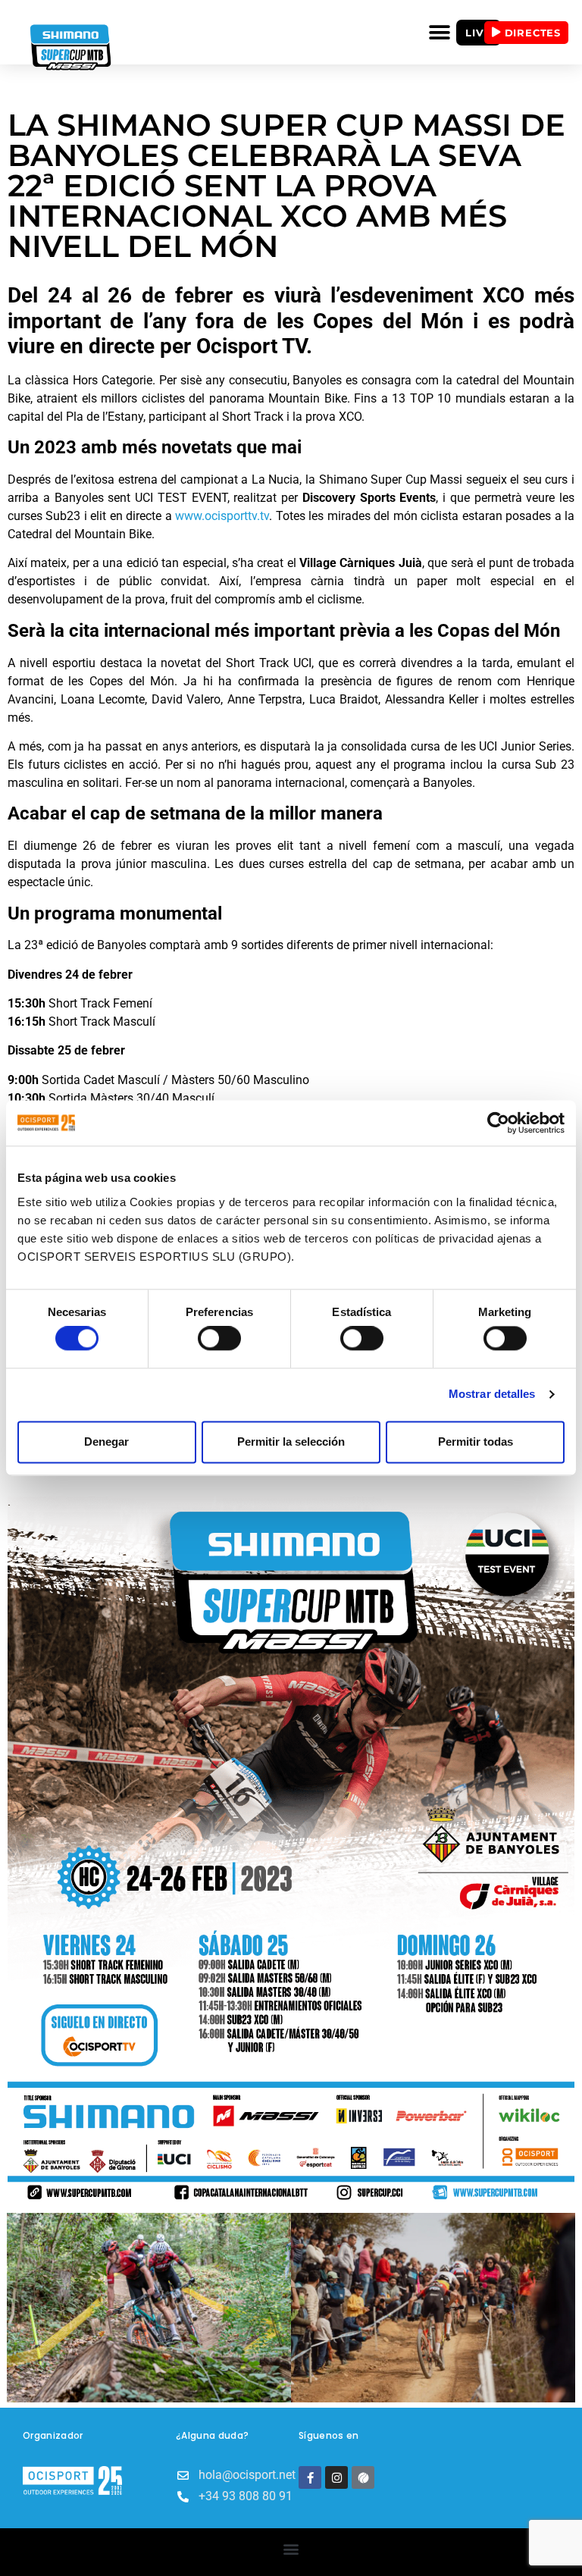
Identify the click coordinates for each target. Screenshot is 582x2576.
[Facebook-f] (310, 2477)
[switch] (219, 1339)
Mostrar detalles (492, 1395)
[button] (439, 32)
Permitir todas (476, 1442)
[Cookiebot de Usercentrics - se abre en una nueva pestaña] (498, 1123)
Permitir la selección (291, 1442)
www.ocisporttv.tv (222, 516)
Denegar (106, 1442)
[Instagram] (336, 2477)
